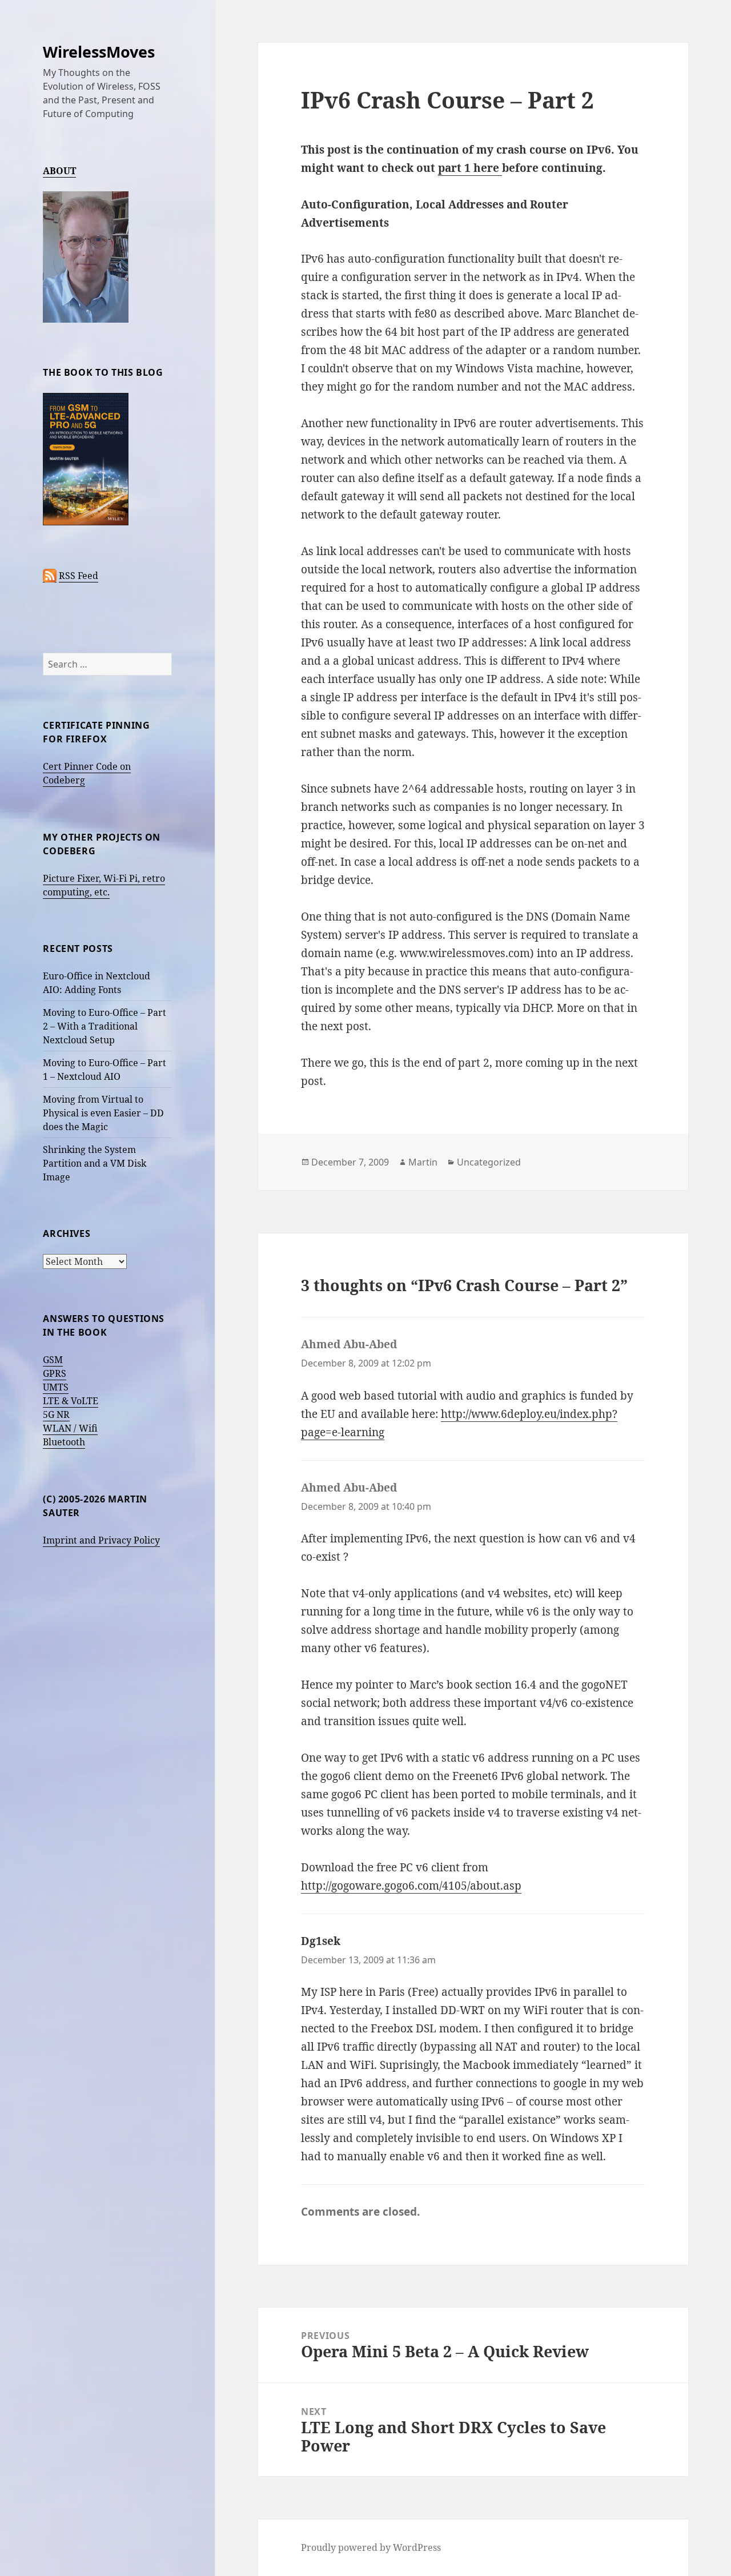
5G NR (56, 1414)
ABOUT (59, 171)
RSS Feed (79, 576)
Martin (423, 1162)
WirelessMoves (99, 52)
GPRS (55, 1373)
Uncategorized (489, 1162)
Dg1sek (321, 1941)
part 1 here (470, 168)
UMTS (56, 1387)
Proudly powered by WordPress (371, 2547)
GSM (53, 1360)
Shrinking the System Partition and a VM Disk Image (95, 1163)
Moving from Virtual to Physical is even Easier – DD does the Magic (103, 1113)
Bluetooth (64, 1442)
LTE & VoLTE (71, 1401)
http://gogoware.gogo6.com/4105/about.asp (411, 1886)
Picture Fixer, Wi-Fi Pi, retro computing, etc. (104, 885)
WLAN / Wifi (70, 1428)
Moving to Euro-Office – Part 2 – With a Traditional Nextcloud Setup (105, 1026)
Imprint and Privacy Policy (101, 1540)
